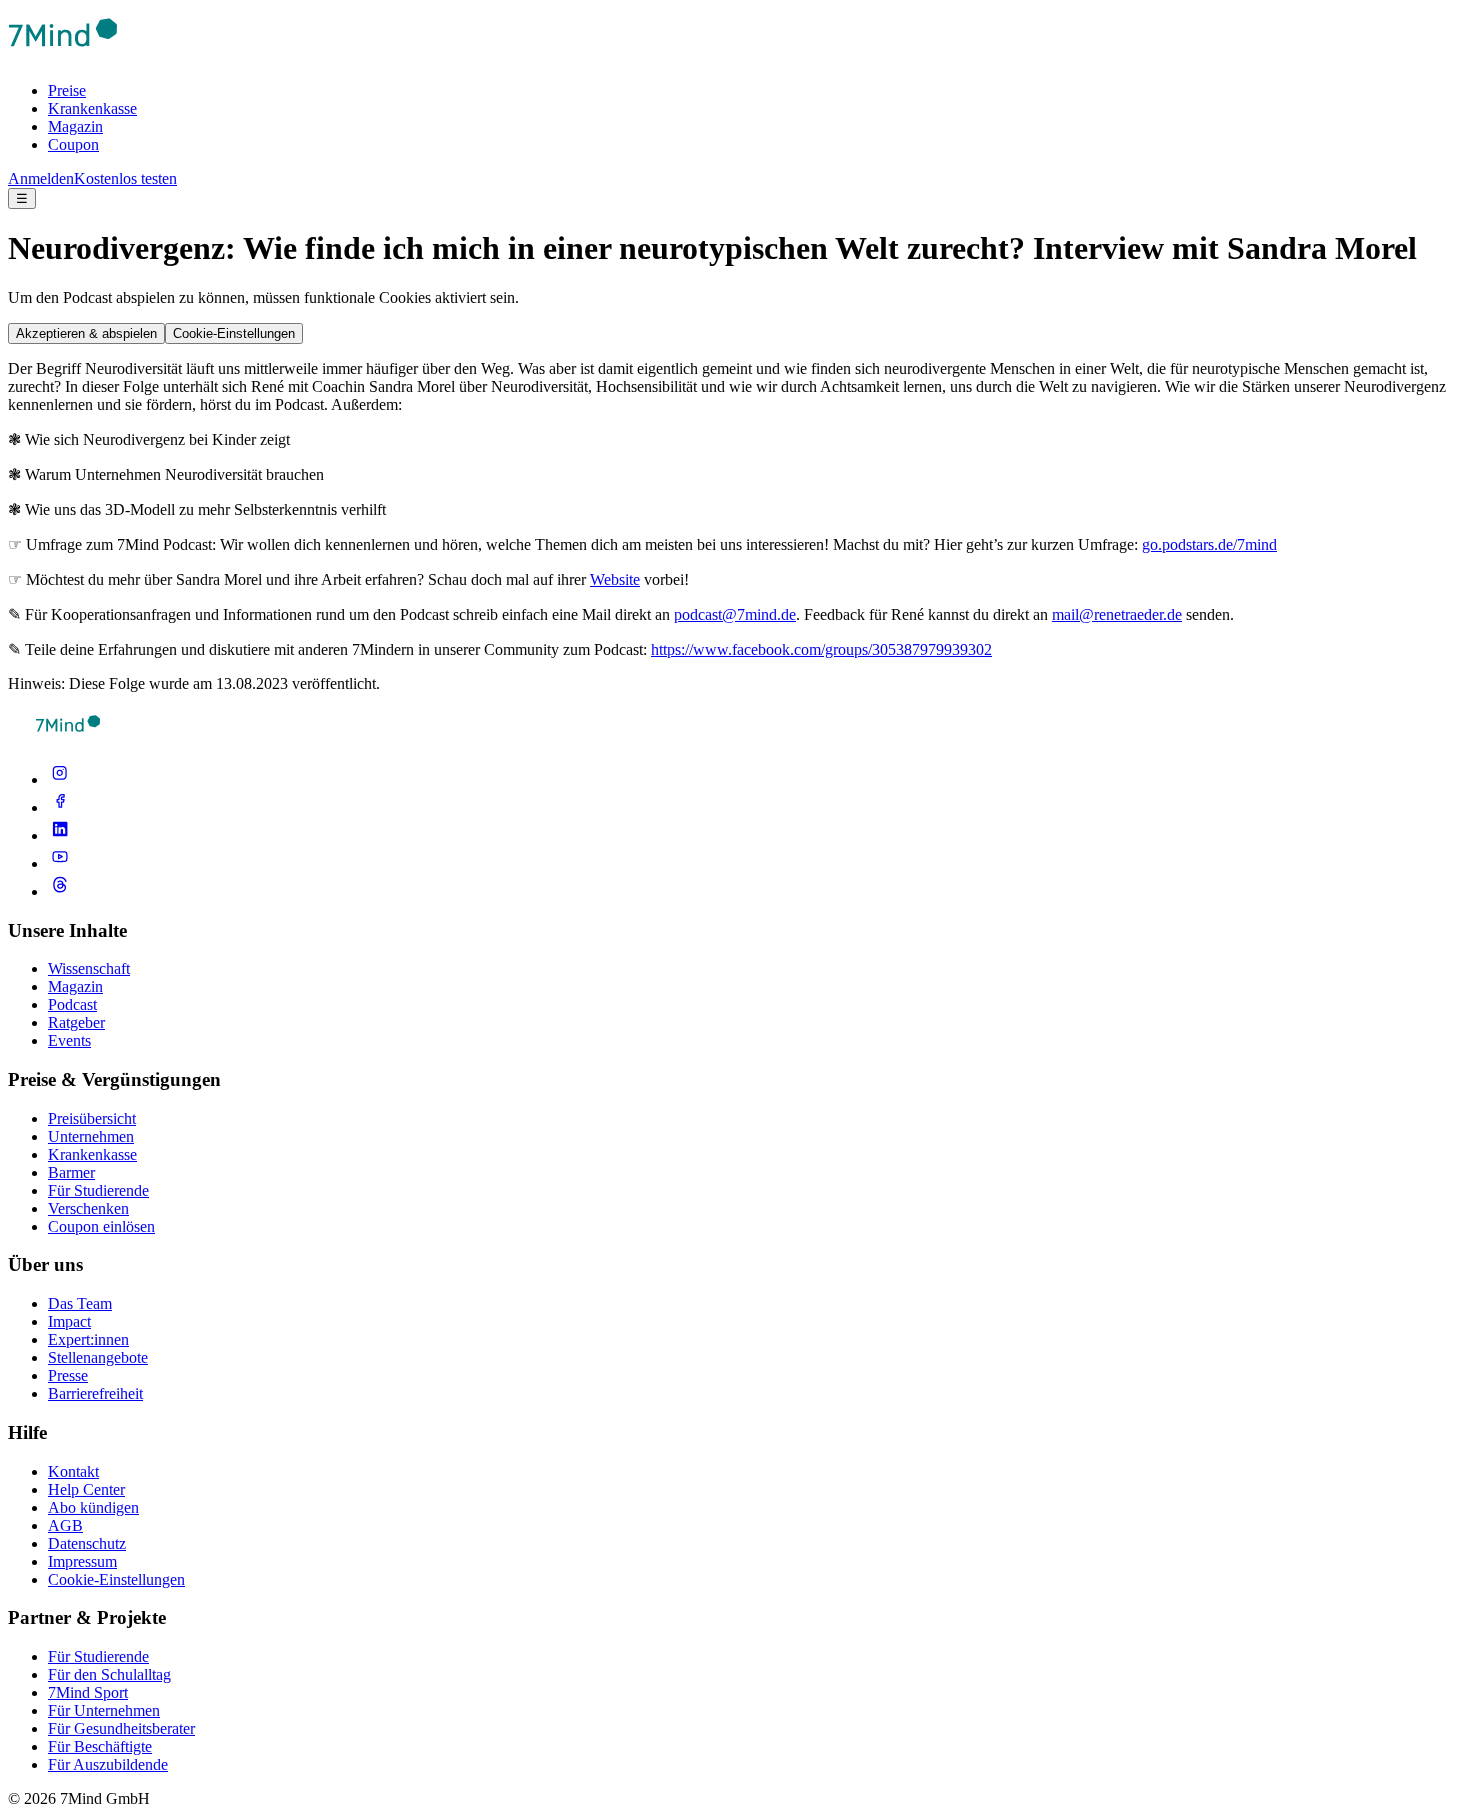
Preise (67, 90)
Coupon (73, 144)
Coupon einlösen (101, 1226)
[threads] (60, 891)
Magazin (75, 126)
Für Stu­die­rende (98, 1656)
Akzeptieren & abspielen (86, 333)
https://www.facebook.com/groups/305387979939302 (821, 649)
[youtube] (60, 863)
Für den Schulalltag (109, 1674)
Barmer (71, 1172)
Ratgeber (76, 1022)
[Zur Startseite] (63, 56)
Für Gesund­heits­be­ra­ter (121, 1728)
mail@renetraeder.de (1117, 614)
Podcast (72, 1004)
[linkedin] (60, 835)
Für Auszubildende (108, 1764)
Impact (69, 1321)
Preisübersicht (92, 1118)
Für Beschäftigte (100, 1746)
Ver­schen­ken (88, 1208)
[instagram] (60, 779)
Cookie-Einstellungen (234, 333)
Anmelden (41, 178)
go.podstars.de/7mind (1209, 544)
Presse (68, 1375)
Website (615, 579)
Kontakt (73, 1471)
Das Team (80, 1303)
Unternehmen (91, 1136)
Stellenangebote (98, 1357)
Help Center (86, 1489)
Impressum (82, 1561)
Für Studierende (98, 1190)
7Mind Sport (88, 1692)
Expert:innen (88, 1339)
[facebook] (60, 807)
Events (69, 1040)
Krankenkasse (92, 108)
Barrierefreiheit (95, 1393)
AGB (65, 1525)
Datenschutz (87, 1543)
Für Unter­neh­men (104, 1710)
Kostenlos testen (125, 178)
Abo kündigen (93, 1507)
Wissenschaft (89, 968)
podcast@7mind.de (735, 614)
